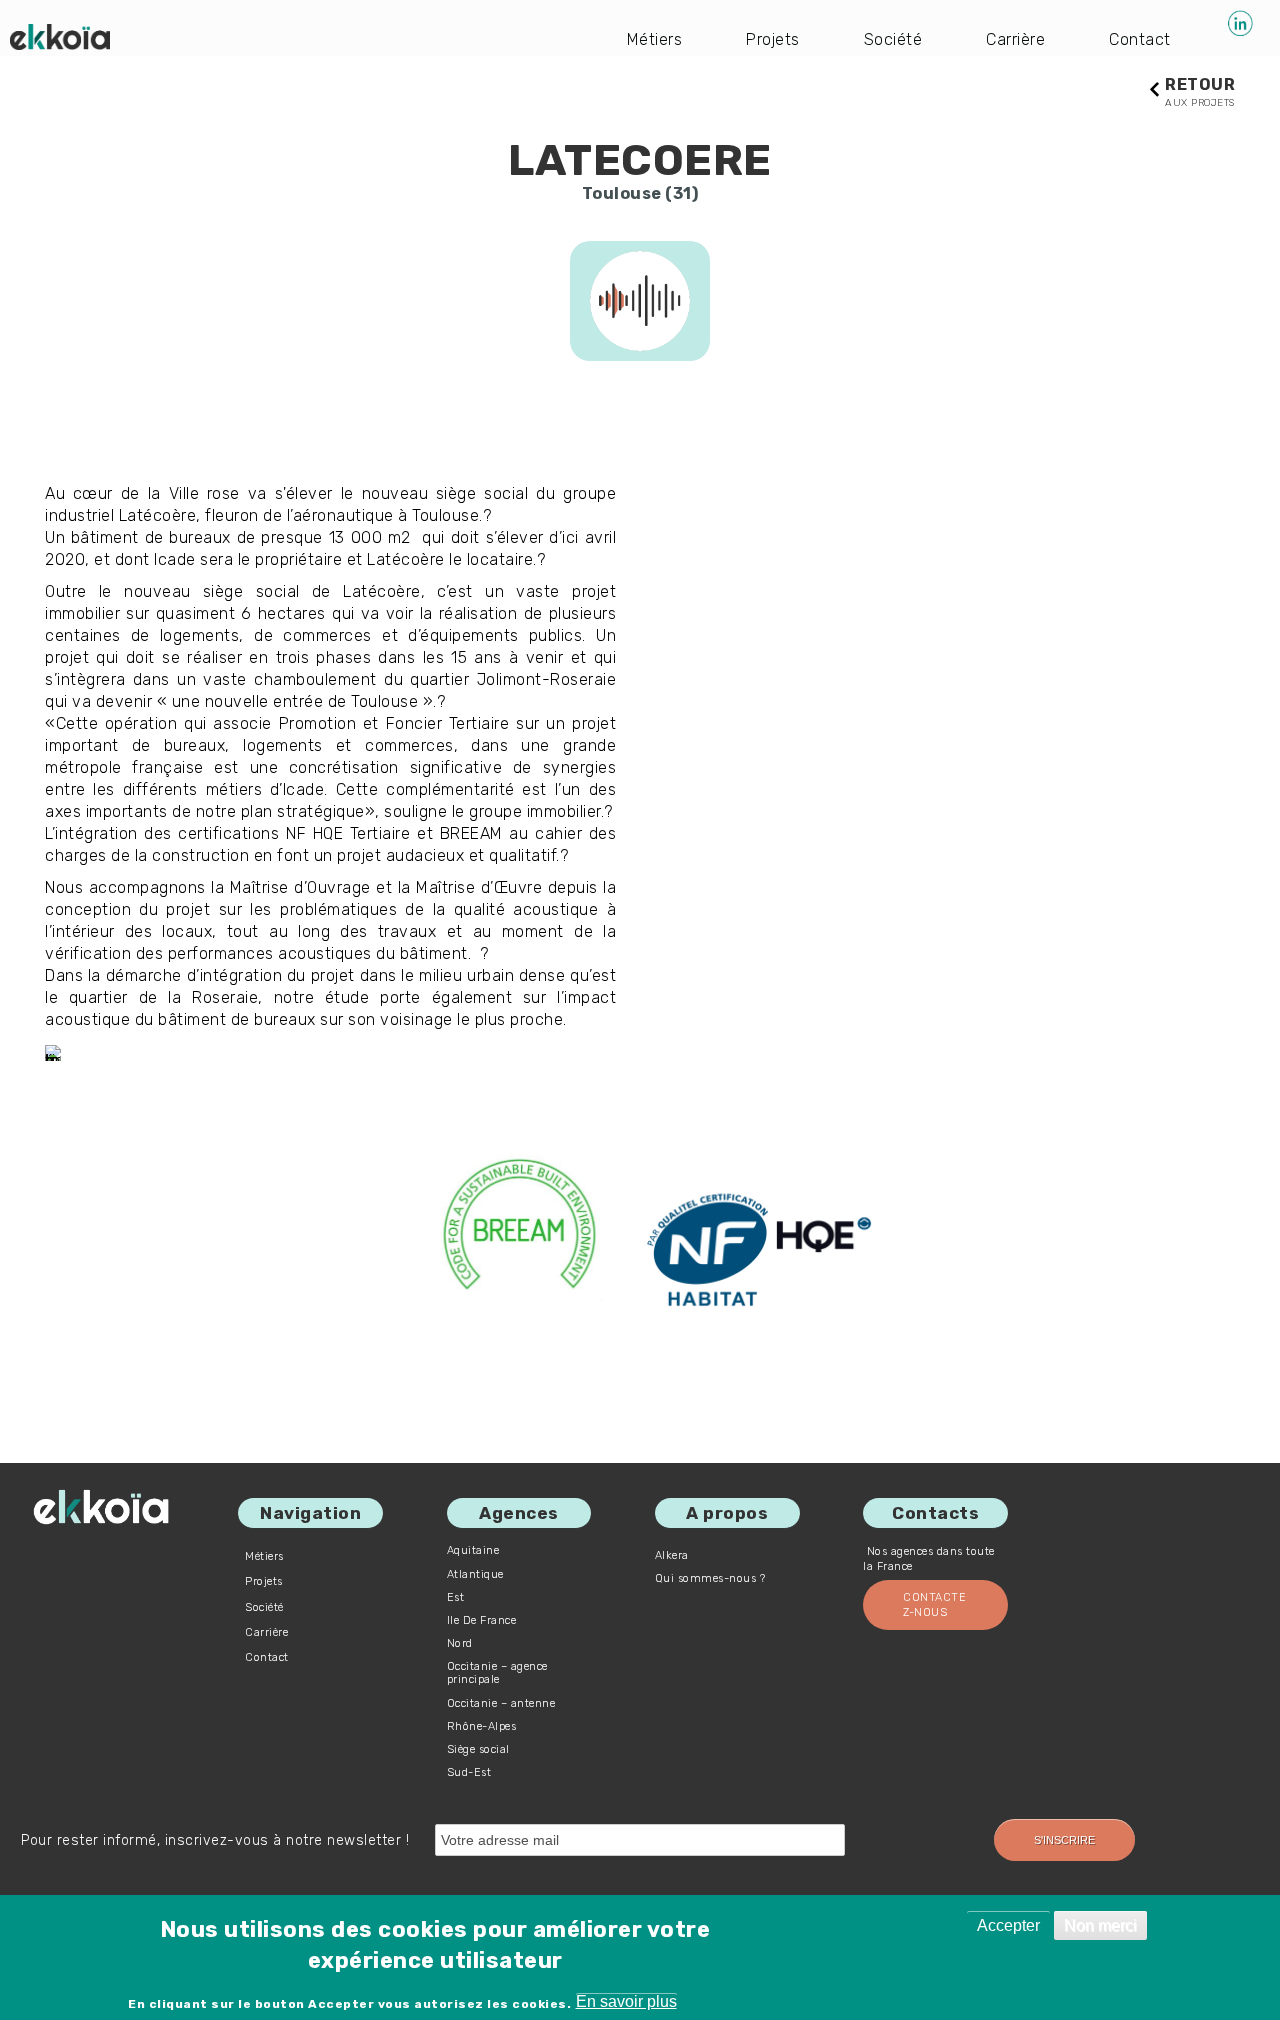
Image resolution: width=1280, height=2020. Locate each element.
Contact (1140, 39)
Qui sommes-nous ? (710, 1578)
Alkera (672, 1555)
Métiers (655, 39)
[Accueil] (60, 37)
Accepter (1008, 1925)
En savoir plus (626, 2002)
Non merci (1100, 1925)
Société (893, 39)
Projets (773, 39)
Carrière (1015, 39)
